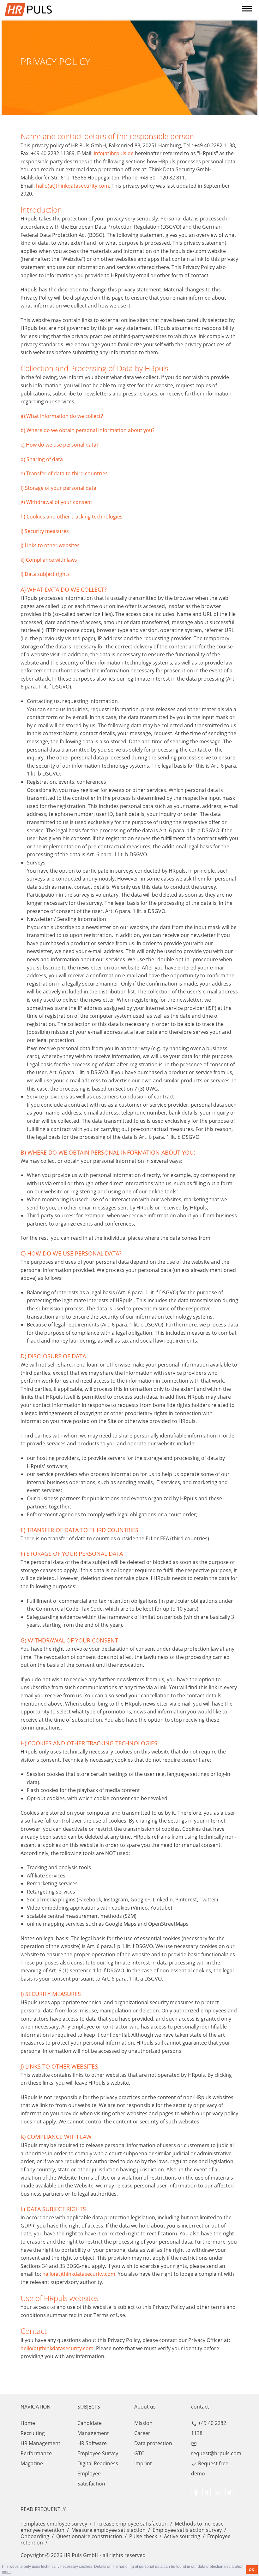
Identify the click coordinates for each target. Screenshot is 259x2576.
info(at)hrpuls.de (114, 153)
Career (142, 2433)
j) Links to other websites (50, 545)
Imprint (143, 2463)
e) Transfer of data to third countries (64, 473)
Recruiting (33, 2433)
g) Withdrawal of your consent (56, 502)
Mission (143, 2423)
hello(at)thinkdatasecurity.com (57, 2348)
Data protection (153, 2443)
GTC (139, 2453)
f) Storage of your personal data (58, 488)
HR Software (92, 2443)
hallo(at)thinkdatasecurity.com (72, 186)
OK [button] (252, 2570)
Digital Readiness (98, 2463)
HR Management (40, 2443)
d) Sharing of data (42, 459)
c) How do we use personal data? (60, 445)
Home (28, 2423)
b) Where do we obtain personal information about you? (87, 430)
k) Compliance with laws (49, 560)
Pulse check (143, 2536)
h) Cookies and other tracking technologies (72, 517)
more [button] (6, 2572)
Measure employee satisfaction (108, 2530)
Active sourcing (182, 2536)
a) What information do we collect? (62, 416)
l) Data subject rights (45, 574)
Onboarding (35, 2536)
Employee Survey (98, 2453)
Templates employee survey (54, 2524)
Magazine (32, 2463)
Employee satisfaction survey (187, 2530)
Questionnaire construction (89, 2536)
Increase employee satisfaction (131, 2524)
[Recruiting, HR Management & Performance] (96, 9)
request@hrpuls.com (216, 2453)
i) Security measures (45, 531)
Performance (36, 2453)
